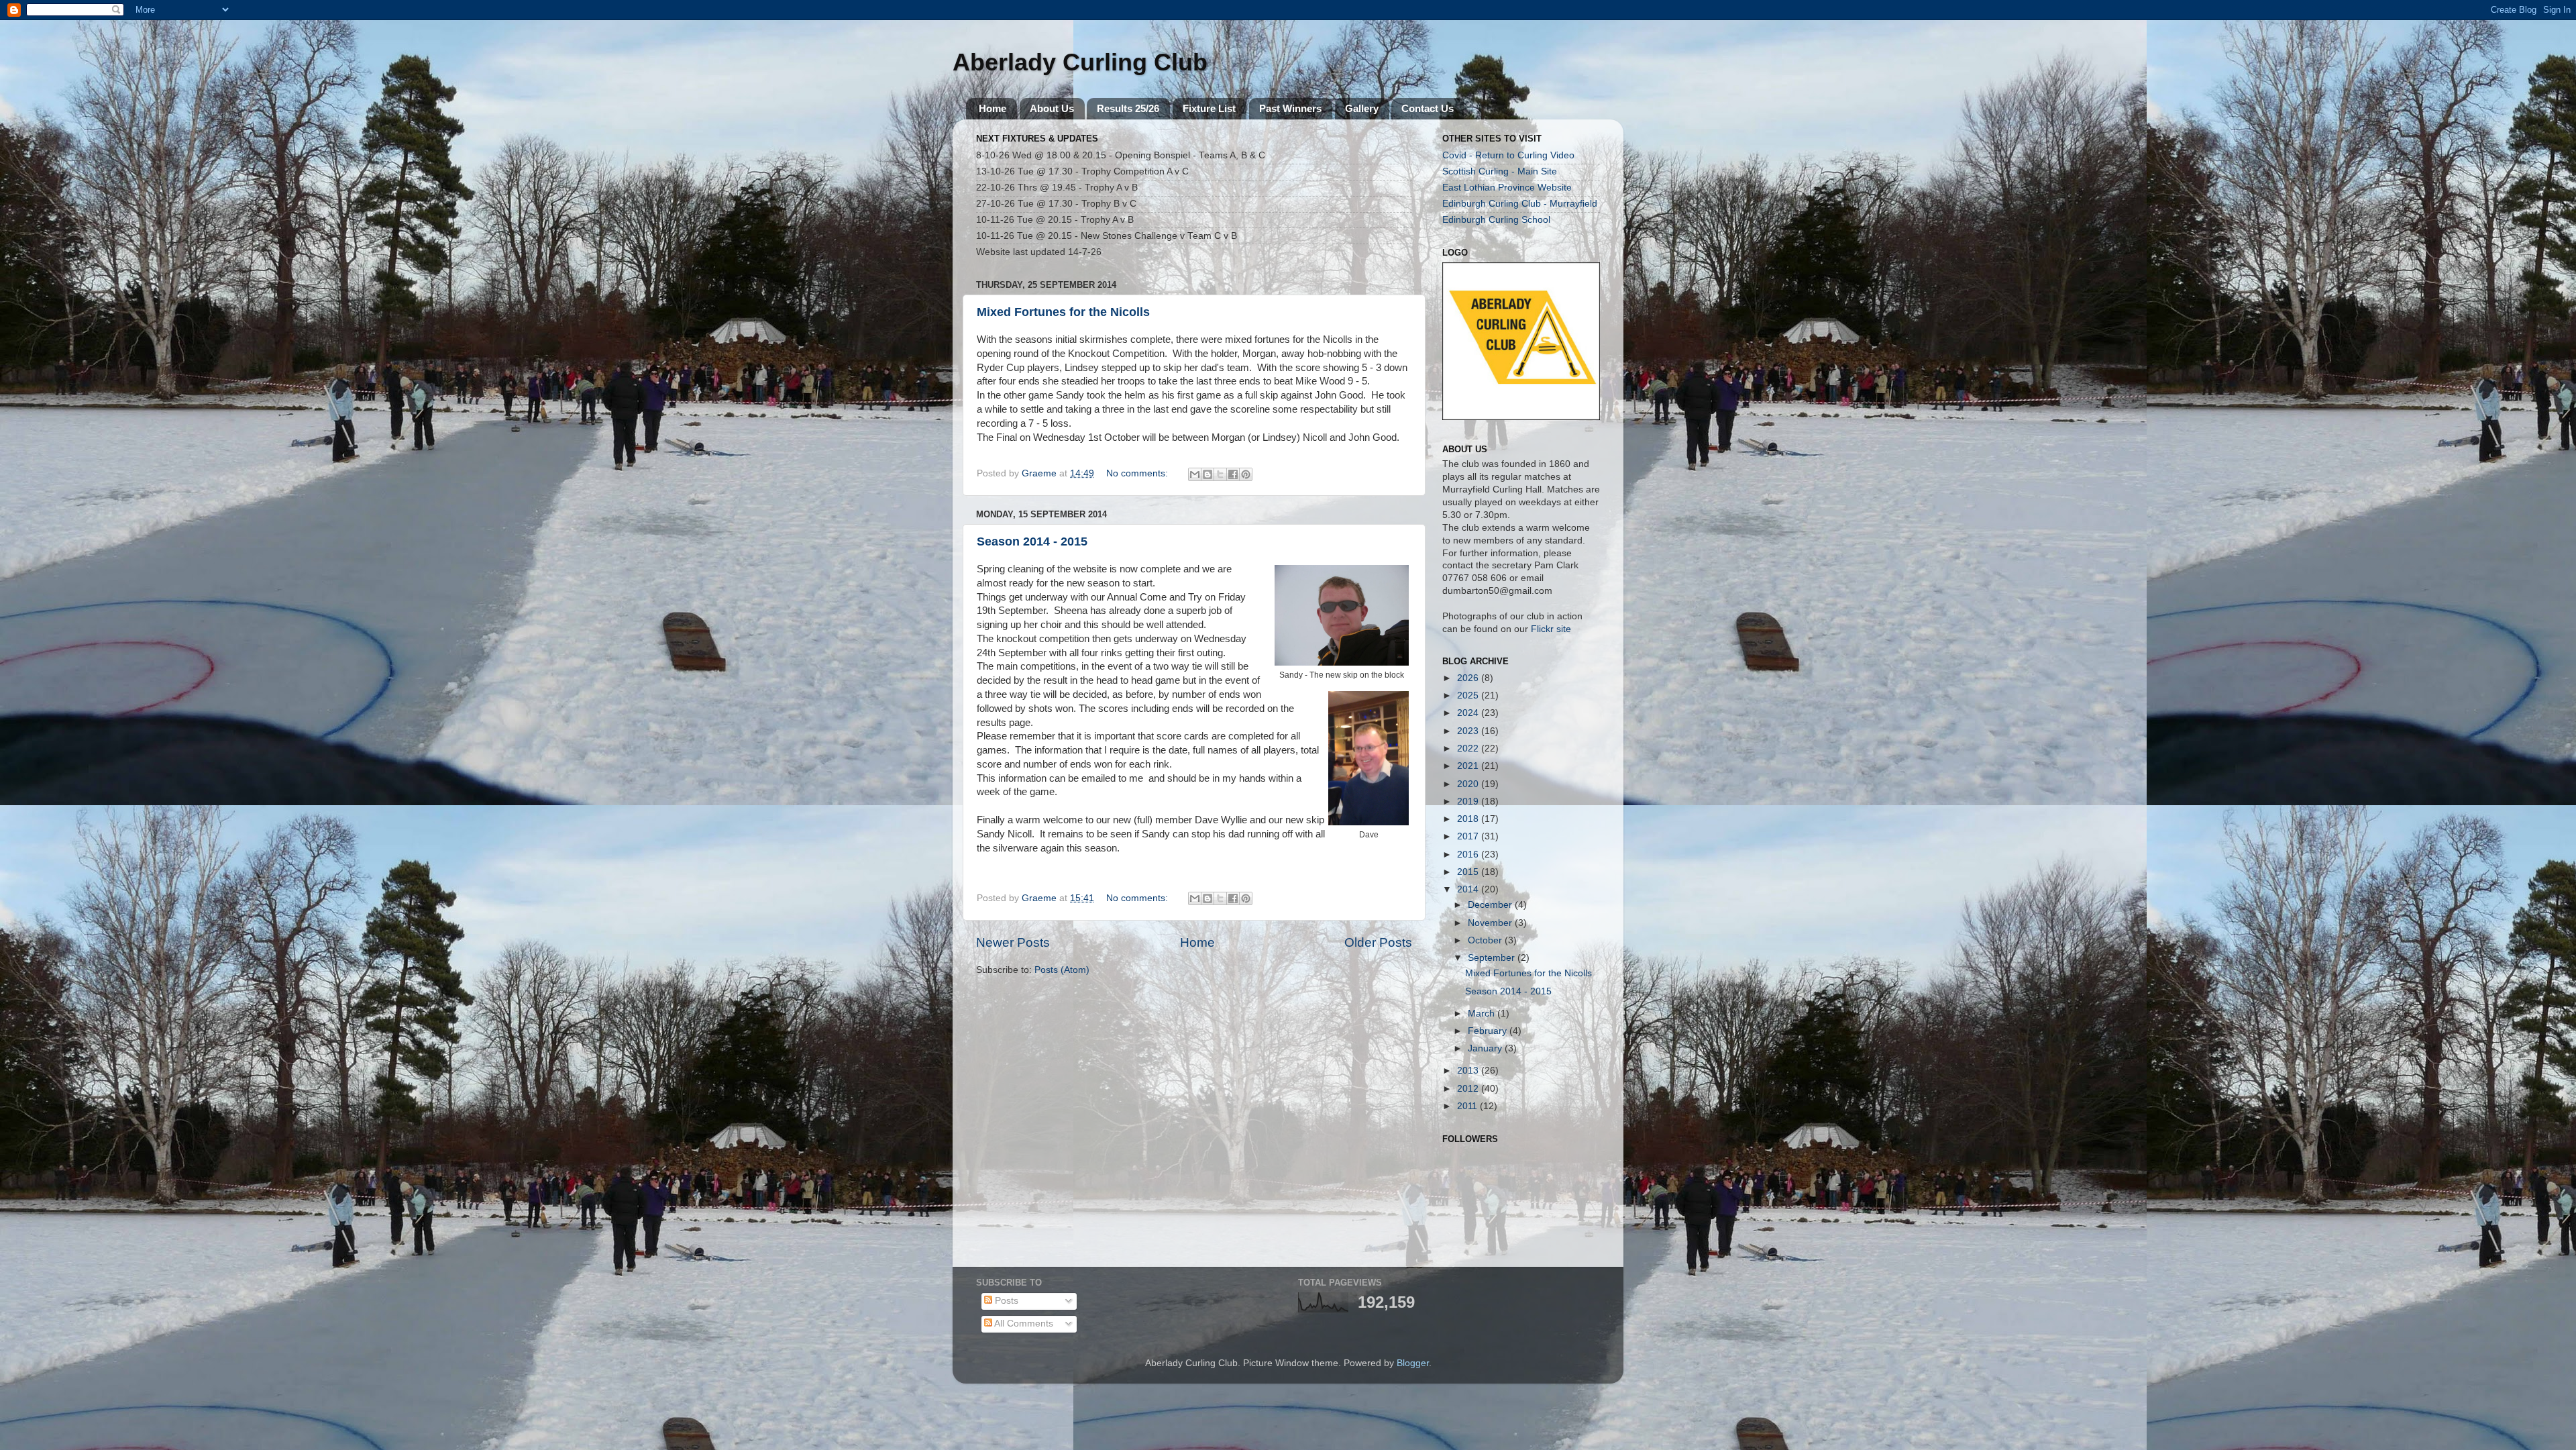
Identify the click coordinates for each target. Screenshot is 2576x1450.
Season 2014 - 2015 (1032, 541)
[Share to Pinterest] (1246, 474)
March (1483, 1014)
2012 (1469, 1089)
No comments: (1138, 473)
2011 (1468, 1106)
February (1489, 1031)
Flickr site (1551, 629)
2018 (1469, 819)
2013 (1469, 1071)
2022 (1469, 748)
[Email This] (1195, 474)
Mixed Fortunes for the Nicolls (1063, 312)
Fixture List (1209, 108)
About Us (1052, 108)
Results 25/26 (1128, 108)
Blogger (1413, 1363)
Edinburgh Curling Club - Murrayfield (1520, 204)
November (1491, 923)
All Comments (1023, 1324)
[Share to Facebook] (1233, 474)
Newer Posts (1013, 942)
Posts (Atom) (1062, 970)
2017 (1469, 836)
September (1493, 958)
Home (992, 108)
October (1486, 940)
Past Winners (1290, 108)
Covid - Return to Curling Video (1508, 155)
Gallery (1362, 108)
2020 (1469, 784)
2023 (1469, 731)
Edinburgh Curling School (1496, 220)
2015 (1469, 872)
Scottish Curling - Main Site (1500, 171)
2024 (1469, 713)
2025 (1469, 695)
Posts (1005, 1301)
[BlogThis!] (1207, 474)
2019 (1469, 801)
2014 (1469, 889)
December (1491, 905)
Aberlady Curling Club (1080, 62)
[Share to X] (1220, 474)
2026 (1469, 678)
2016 (1469, 855)
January (1486, 1048)
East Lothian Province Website (1507, 188)
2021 (1469, 766)
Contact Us (1428, 108)
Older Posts (1378, 942)
